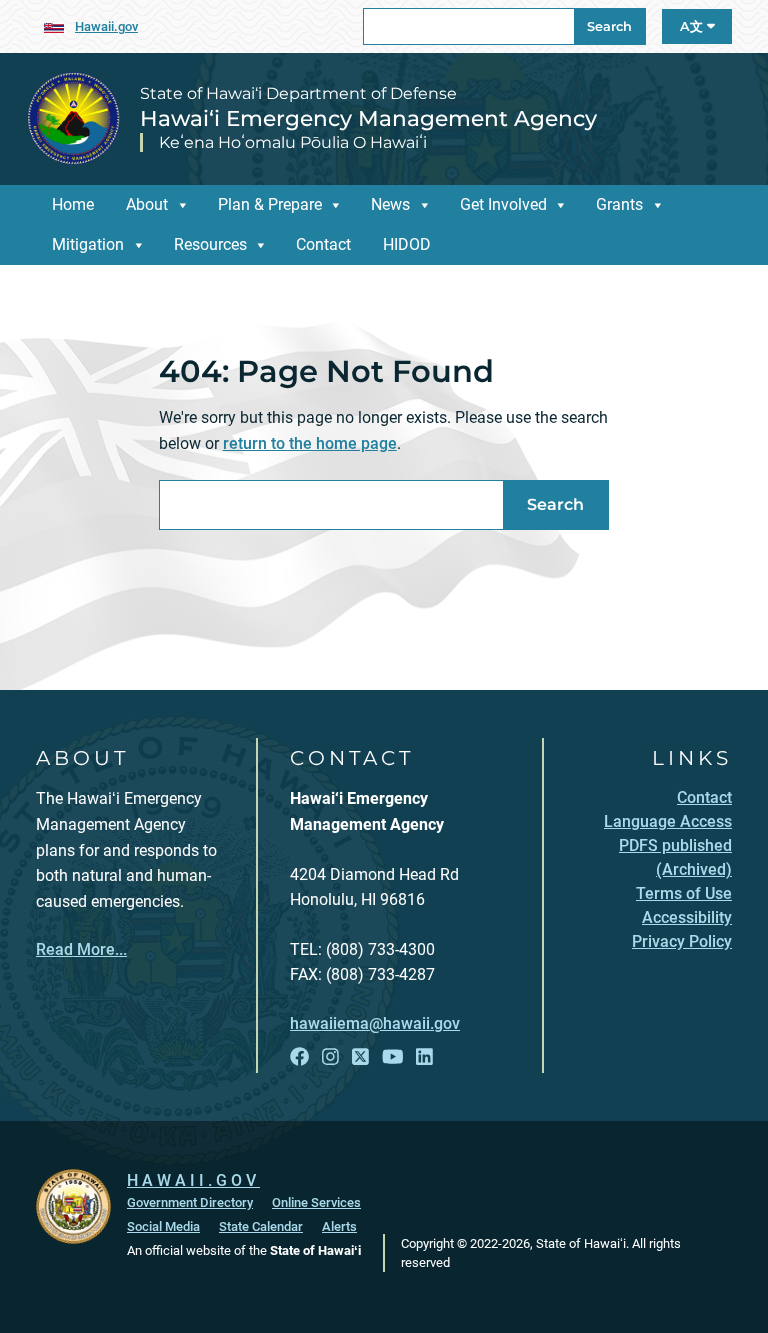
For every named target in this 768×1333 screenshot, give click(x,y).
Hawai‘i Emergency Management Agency (368, 118)
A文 (693, 26)
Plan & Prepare (270, 204)
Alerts (339, 1226)
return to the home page (310, 443)
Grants (619, 204)
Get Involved (503, 204)
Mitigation (88, 244)
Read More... (81, 949)
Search (609, 26)
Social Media (163, 1226)
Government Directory (190, 1202)
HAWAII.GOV (193, 1180)
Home (73, 204)
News (390, 204)
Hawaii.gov (106, 26)
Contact (323, 244)
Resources (210, 244)
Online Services (316, 1202)
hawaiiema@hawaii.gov (375, 1023)
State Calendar (261, 1226)
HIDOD (407, 244)
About (147, 204)
